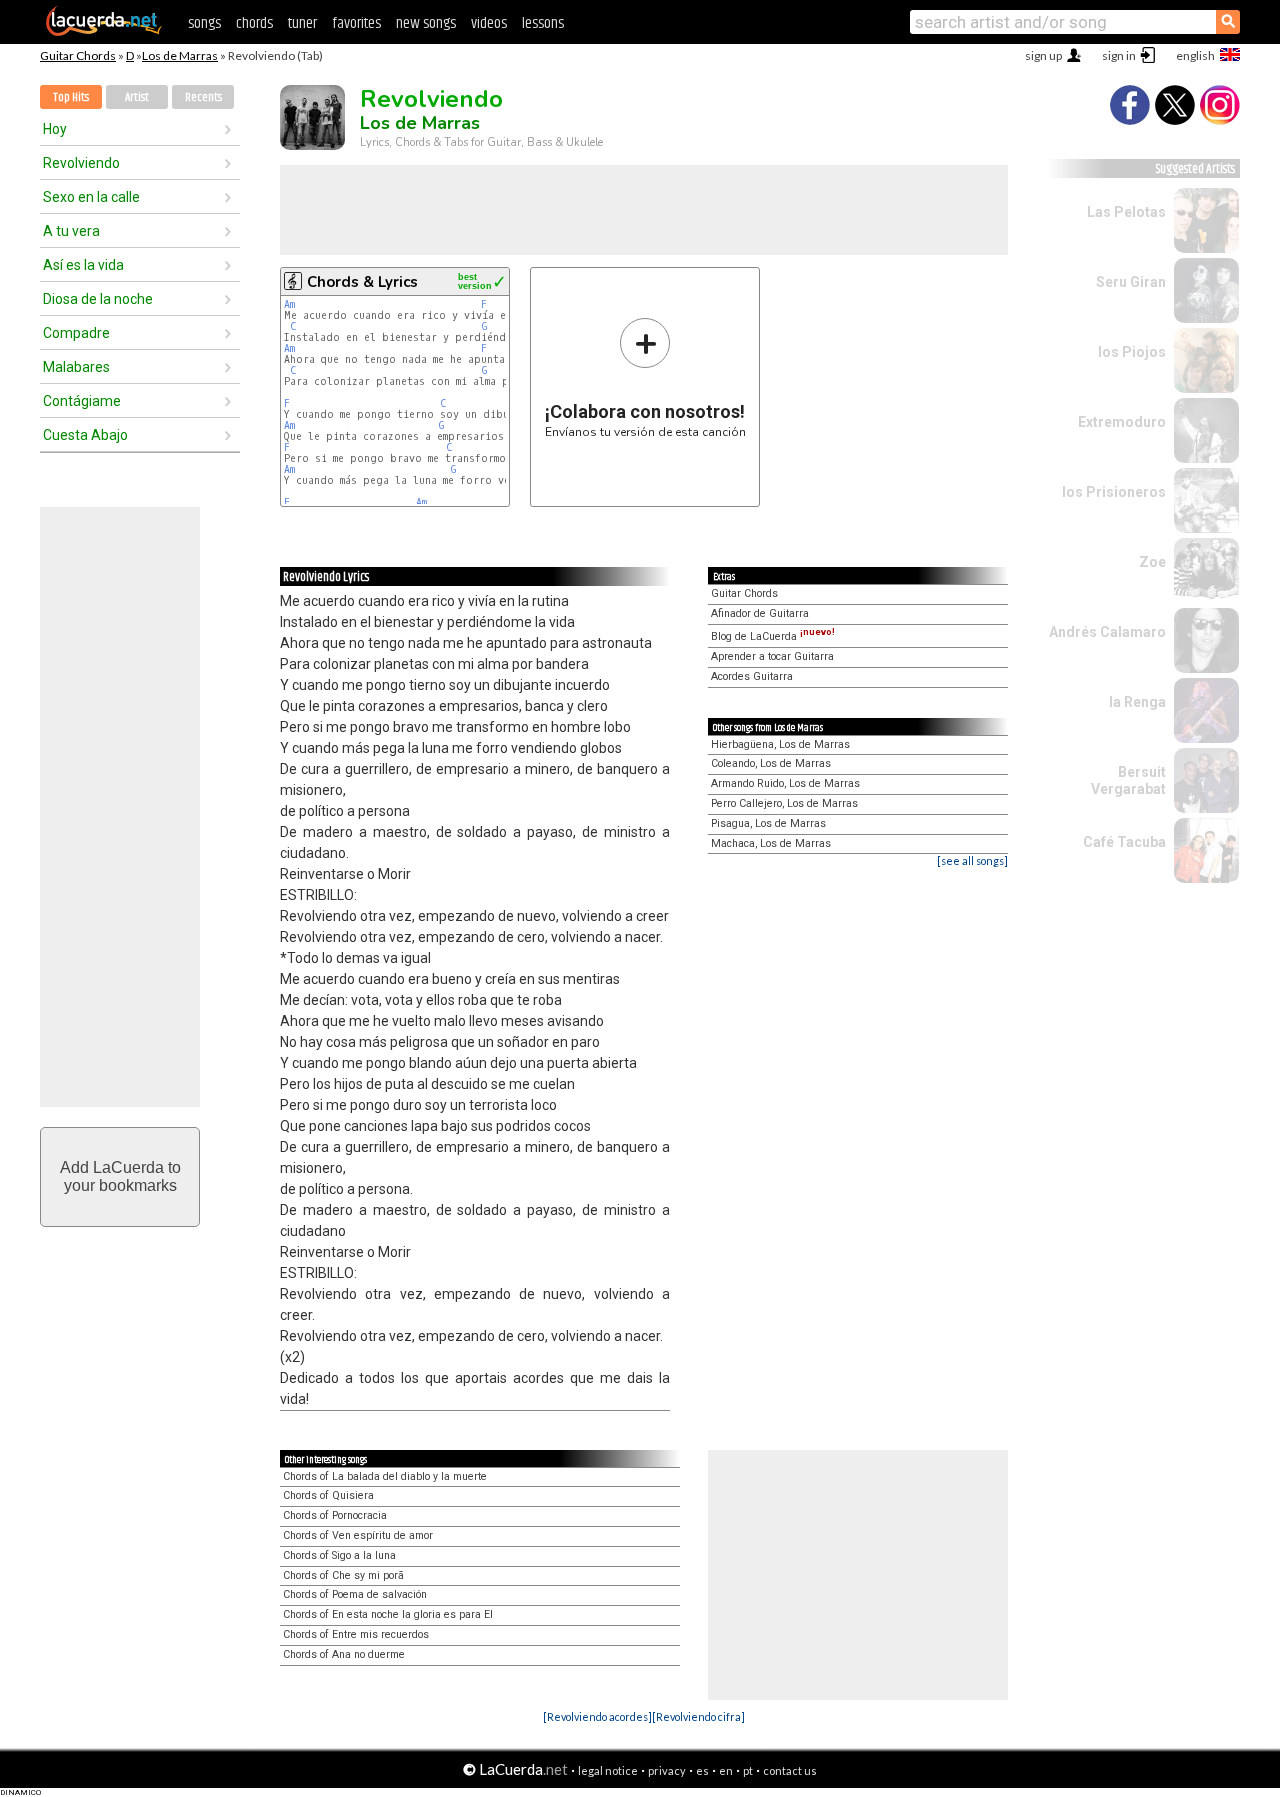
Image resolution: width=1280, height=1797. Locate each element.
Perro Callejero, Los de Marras (784, 803)
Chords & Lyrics (362, 282)
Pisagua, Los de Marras (768, 823)
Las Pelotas (1126, 212)
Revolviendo (81, 163)
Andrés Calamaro (1107, 632)
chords (254, 23)
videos (489, 23)
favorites (356, 23)
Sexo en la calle (91, 197)
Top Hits (71, 97)
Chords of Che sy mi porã (343, 1575)
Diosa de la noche (98, 299)
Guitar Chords (78, 55)
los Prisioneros (1114, 492)
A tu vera (71, 231)
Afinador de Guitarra (760, 613)
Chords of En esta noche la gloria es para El (388, 1614)
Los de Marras (180, 55)
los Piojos (1132, 352)
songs (204, 23)
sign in (1119, 55)
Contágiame (82, 401)
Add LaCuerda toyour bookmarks (120, 1176)
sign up (1043, 55)
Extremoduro (1122, 422)
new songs (426, 23)
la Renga (1137, 702)
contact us (790, 1770)
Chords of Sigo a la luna (339, 1555)
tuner (302, 23)
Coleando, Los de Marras (771, 763)
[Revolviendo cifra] (698, 1716)
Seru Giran (1131, 282)
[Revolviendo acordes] (597, 1716)
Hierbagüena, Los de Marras (780, 744)
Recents (203, 97)
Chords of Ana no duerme (344, 1654)
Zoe (1152, 562)
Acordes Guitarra (752, 676)
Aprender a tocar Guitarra (772, 656)
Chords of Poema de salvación (355, 1594)
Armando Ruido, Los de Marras (785, 783)
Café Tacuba (1124, 842)
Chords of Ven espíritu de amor (358, 1535)
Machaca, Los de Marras (771, 843)
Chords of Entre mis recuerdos (356, 1634)
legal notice (608, 1770)
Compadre (76, 333)
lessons (543, 23)
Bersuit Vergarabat (1128, 780)
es (702, 1770)
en (726, 1770)
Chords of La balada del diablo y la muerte (385, 1476)
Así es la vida (83, 265)
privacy (667, 1770)
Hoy (55, 129)
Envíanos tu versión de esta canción (645, 377)
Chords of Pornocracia (335, 1515)
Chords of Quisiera (328, 1495)
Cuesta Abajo (85, 435)
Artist (137, 97)
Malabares (76, 367)
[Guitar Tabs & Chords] (104, 32)
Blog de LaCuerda (773, 636)
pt (748, 1770)
